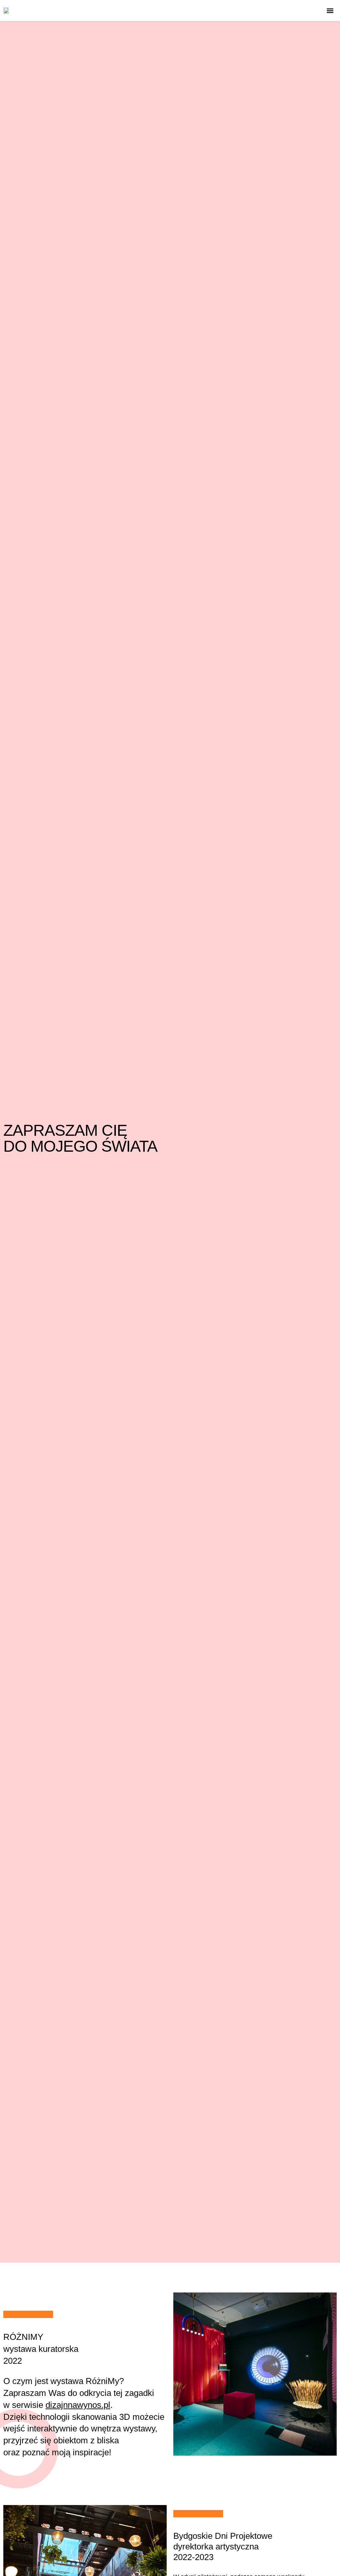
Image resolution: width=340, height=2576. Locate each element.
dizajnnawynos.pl (78, 2405)
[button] (330, 10)
